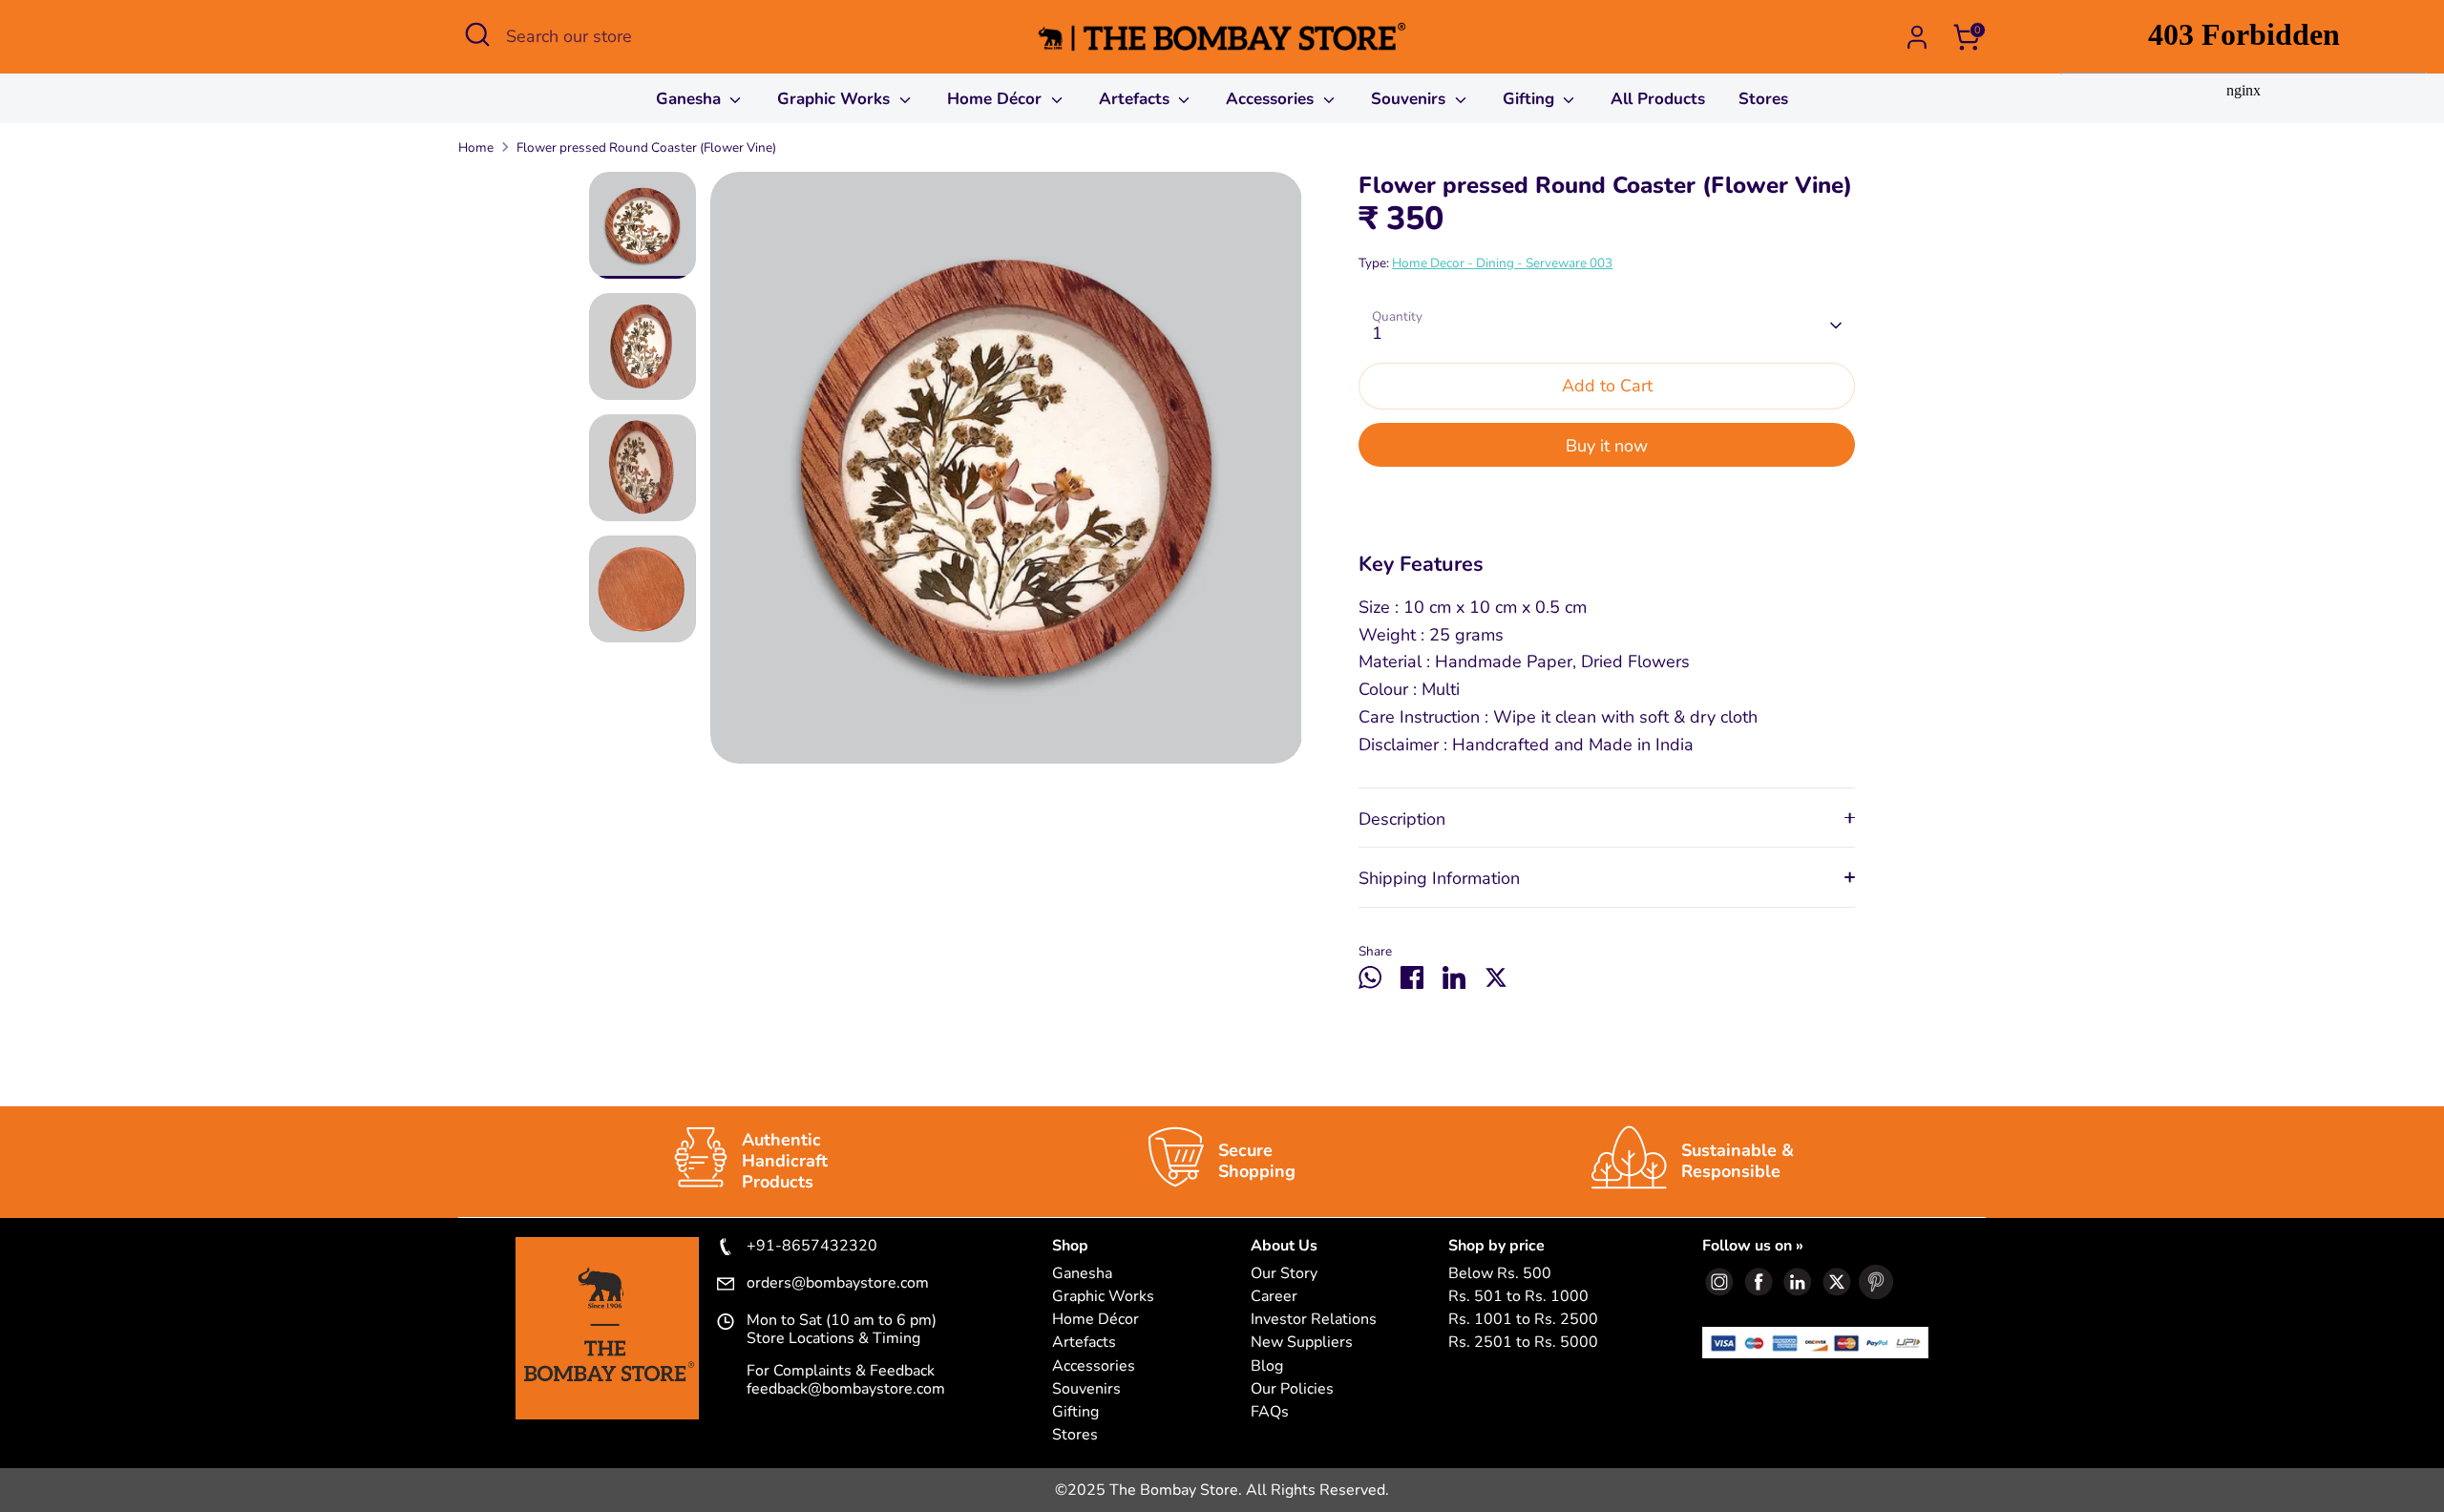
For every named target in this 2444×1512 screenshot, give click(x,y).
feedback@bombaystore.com (846, 1389)
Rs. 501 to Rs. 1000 (1518, 1297)
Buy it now (1607, 446)
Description (1402, 819)
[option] (1006, 475)
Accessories (1272, 99)
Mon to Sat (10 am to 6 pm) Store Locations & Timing (842, 1330)
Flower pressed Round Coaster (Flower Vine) (646, 147)
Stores (1763, 99)
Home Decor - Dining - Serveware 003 (1502, 263)
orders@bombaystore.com (838, 1284)
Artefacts (1137, 99)
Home (476, 147)
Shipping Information (1439, 878)
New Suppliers (1302, 1343)
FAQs (1270, 1412)
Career (1274, 1297)
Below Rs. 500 (1500, 1274)
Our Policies (1292, 1389)
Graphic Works (836, 99)
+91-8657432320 (812, 1247)
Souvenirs (1411, 99)
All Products (1658, 99)
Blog (1267, 1366)
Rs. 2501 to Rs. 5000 (1523, 1343)
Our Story (1284, 1274)
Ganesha (691, 99)
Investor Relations (1314, 1320)
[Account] (1917, 37)
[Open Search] (477, 34)
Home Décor (997, 99)
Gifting (1531, 99)
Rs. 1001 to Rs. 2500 (1523, 1320)
